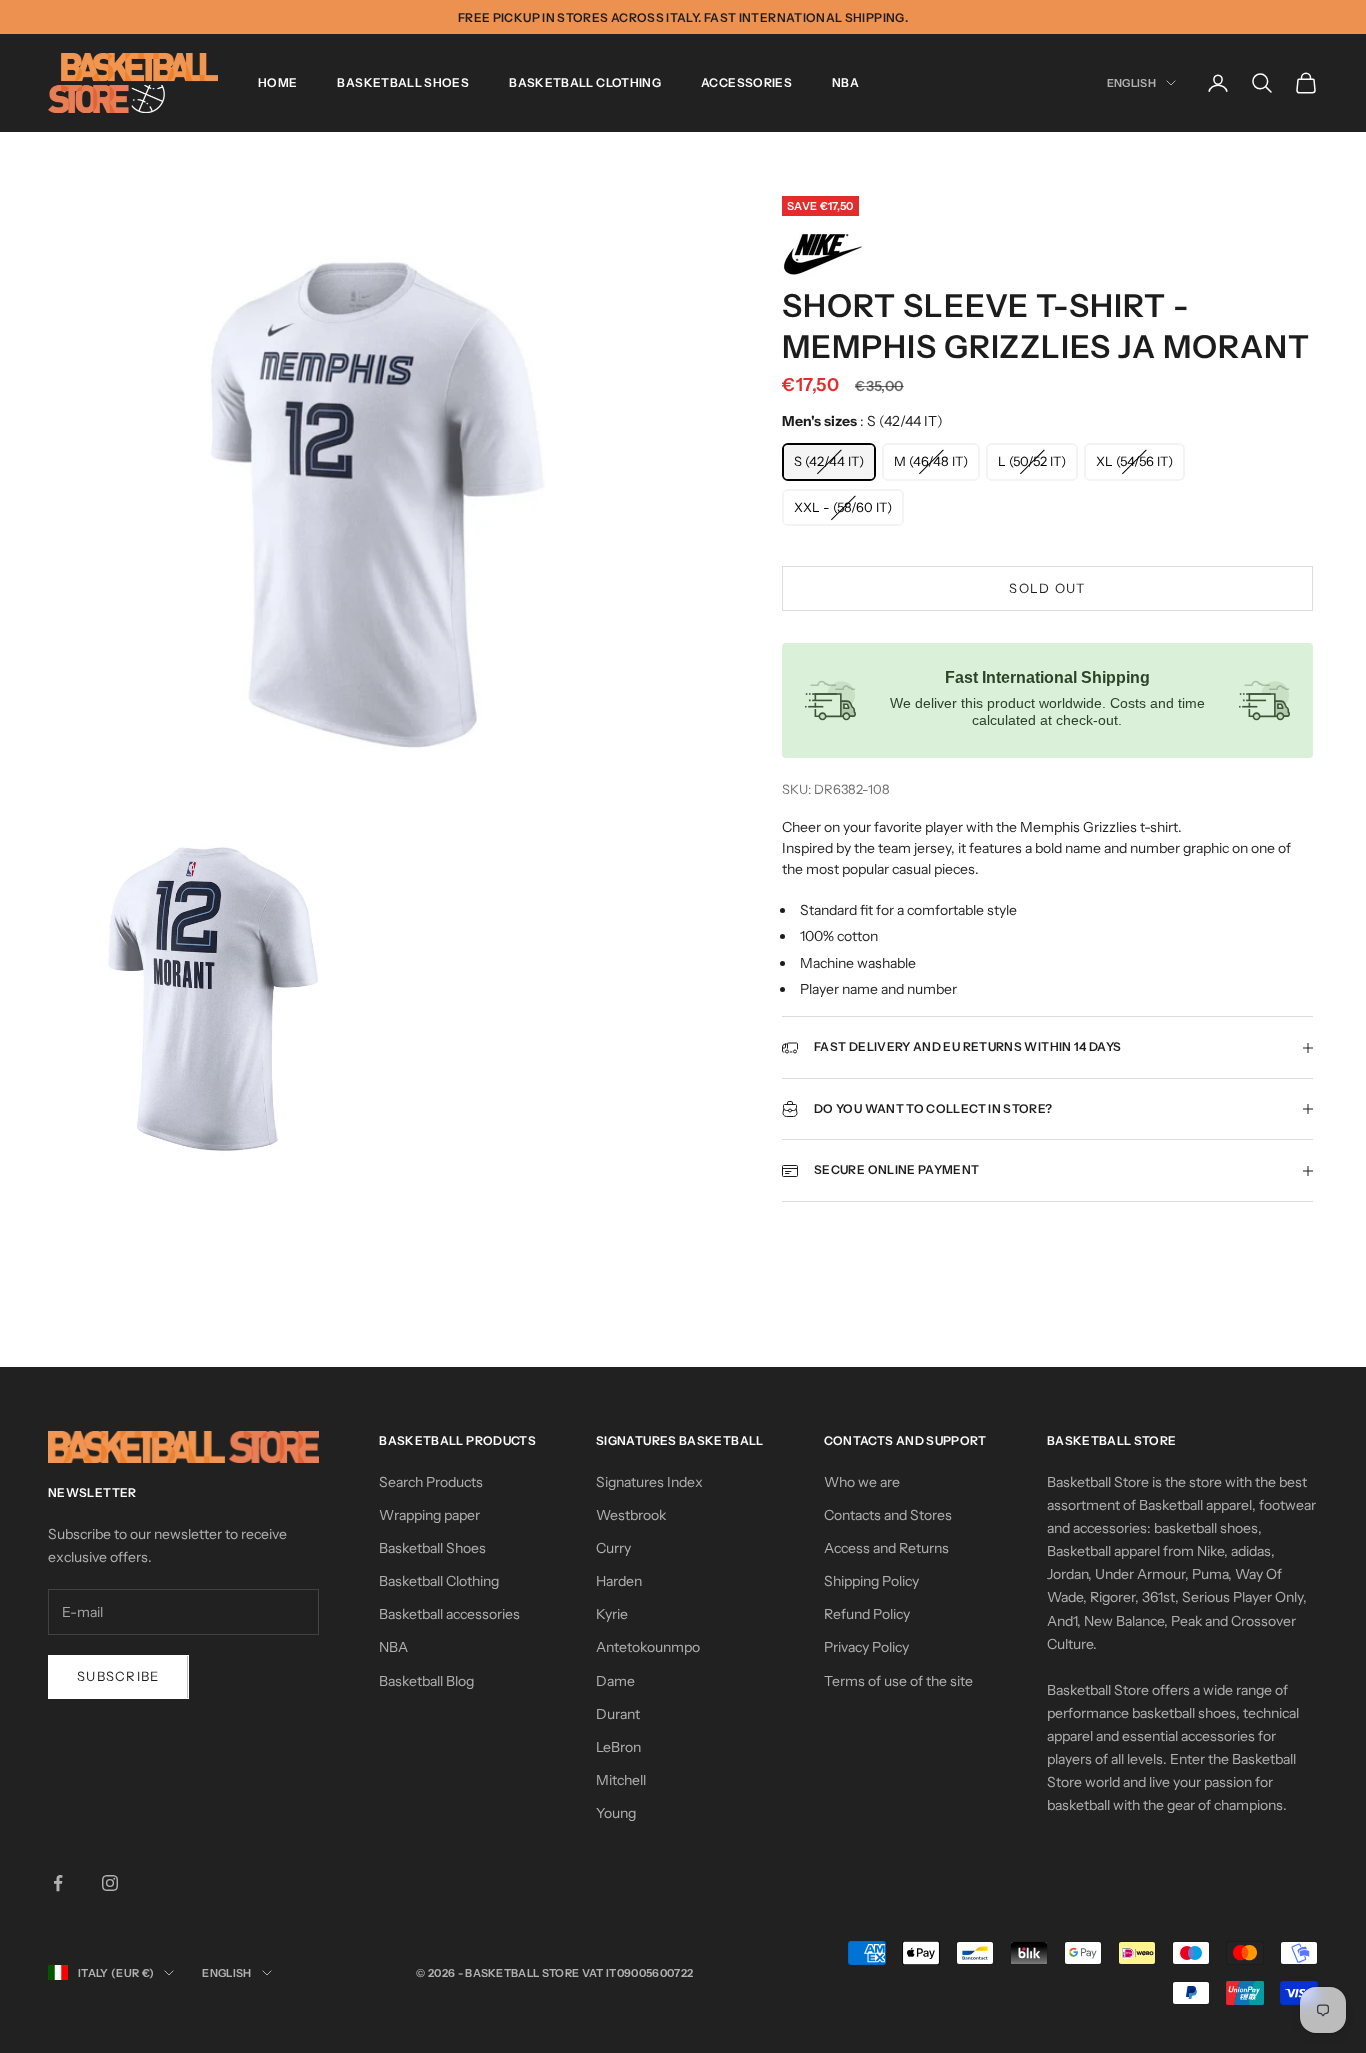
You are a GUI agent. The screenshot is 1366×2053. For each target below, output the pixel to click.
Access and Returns (886, 1548)
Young (616, 1813)
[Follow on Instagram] (110, 1883)
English (1131, 83)
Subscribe (118, 1676)
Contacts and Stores (888, 1515)
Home (277, 82)
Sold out (1047, 588)
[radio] (829, 462)
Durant (618, 1714)
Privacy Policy (866, 1647)
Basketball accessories (449, 1614)
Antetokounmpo (648, 1647)
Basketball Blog (426, 1681)
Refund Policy (867, 1614)
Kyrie (612, 1614)
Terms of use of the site (898, 1681)
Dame (615, 1681)
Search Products (431, 1482)
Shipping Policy (871, 1581)
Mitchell (621, 1780)
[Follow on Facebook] (58, 1883)
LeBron (618, 1747)
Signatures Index (649, 1482)
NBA (845, 82)
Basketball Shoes (403, 82)
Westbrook (631, 1515)
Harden (619, 1581)
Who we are (862, 1482)
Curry (613, 1548)
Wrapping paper (429, 1515)
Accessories (746, 82)
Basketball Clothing (585, 82)
